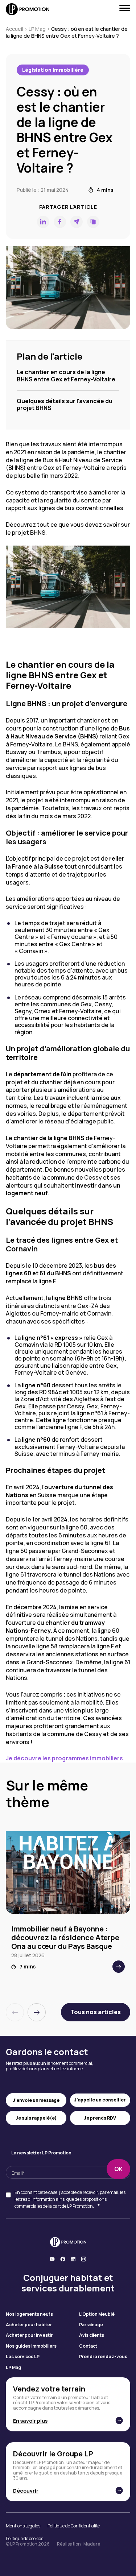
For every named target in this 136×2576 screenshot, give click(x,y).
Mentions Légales (23, 2526)
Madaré (92, 2544)
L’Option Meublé (97, 2314)
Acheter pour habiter (29, 2325)
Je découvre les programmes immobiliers (64, 1758)
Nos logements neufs (29, 2314)
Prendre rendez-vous (103, 2357)
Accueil (15, 29)
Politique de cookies (24, 2539)
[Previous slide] (15, 2012)
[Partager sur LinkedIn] (43, 222)
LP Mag (37, 29)
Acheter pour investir (29, 2335)
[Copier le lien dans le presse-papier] (93, 222)
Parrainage (91, 2325)
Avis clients (92, 2335)
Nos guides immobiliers (31, 2346)
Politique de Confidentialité (74, 2526)
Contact (88, 2346)
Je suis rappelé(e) (36, 2118)
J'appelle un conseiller (100, 2100)
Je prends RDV (100, 2118)
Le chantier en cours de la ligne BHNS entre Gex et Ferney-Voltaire (66, 375)
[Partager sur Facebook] (60, 222)
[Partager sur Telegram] (77, 222)
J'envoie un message (36, 2100)
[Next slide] (37, 2012)
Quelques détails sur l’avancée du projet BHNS (65, 404)
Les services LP (23, 2357)
